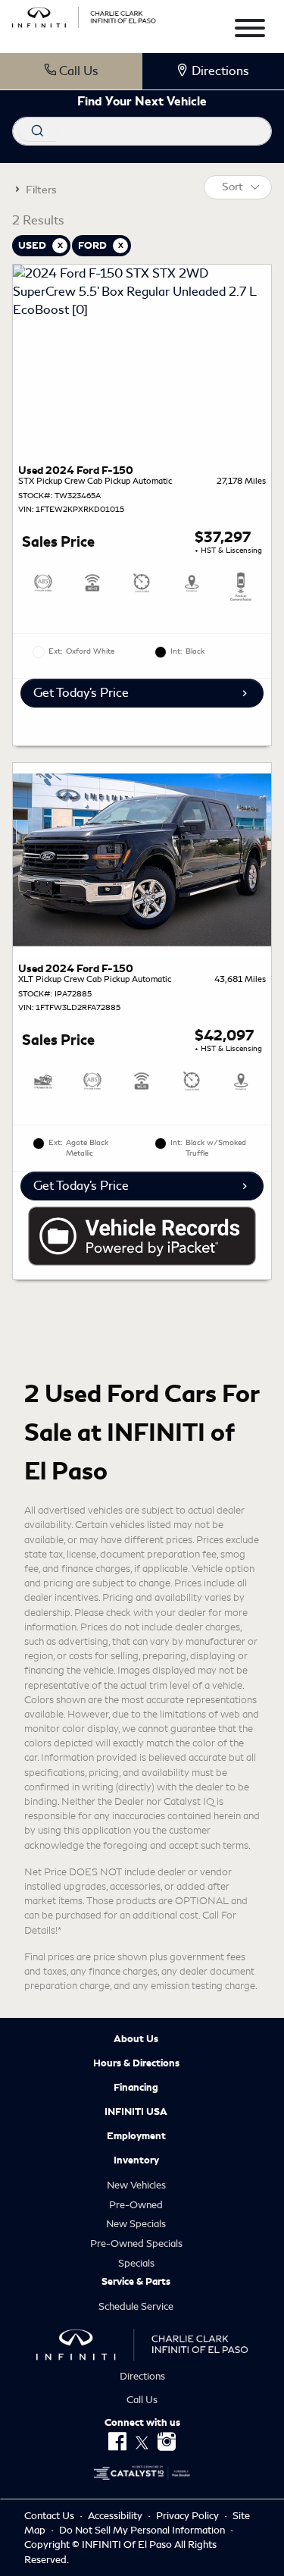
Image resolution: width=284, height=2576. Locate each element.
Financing (136, 2088)
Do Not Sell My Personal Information (143, 2530)
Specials (136, 2263)
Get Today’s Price (81, 693)
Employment (136, 2136)
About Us (136, 2039)
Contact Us (50, 2516)
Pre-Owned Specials (136, 2243)
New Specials (136, 2224)
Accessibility (116, 2516)
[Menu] (250, 31)
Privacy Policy (189, 2516)
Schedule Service (136, 2306)
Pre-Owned (136, 2205)
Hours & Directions (136, 2063)
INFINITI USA (136, 2112)
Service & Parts (136, 2282)
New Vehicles (136, 2185)
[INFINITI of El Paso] (84, 15)
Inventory (136, 2160)
